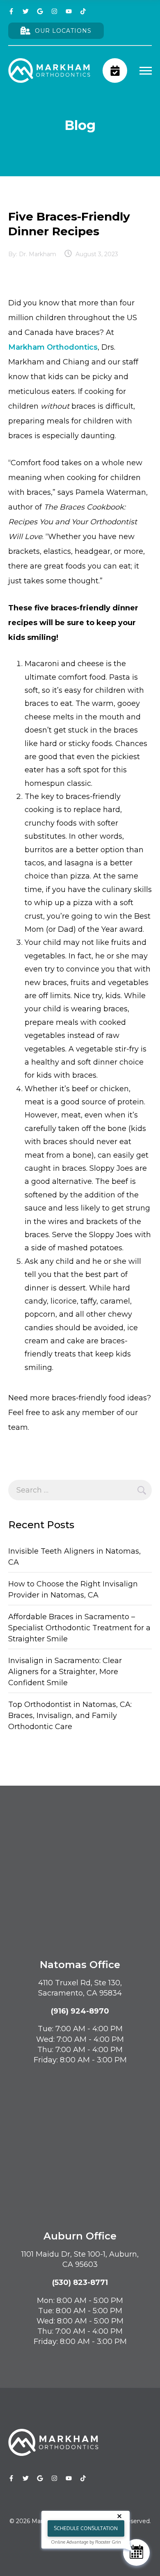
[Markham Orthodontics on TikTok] (83, 11)
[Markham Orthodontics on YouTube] (69, 11)
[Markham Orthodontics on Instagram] (54, 11)
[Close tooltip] (121, 2518)
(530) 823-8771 (80, 2282)
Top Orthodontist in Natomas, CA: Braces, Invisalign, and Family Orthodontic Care (70, 1716)
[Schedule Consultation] (136, 2552)
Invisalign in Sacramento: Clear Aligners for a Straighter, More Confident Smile (65, 1672)
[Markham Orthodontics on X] (26, 11)
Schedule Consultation (86, 2528)
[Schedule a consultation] (115, 71)
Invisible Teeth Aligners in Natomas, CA (74, 1557)
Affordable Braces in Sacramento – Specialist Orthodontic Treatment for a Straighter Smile (79, 1628)
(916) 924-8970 (80, 2011)
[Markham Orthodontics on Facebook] (11, 11)
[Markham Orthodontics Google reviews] (40, 11)
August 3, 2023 (97, 254)
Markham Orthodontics (53, 347)
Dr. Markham (38, 254)
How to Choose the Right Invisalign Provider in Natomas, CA (73, 1590)
